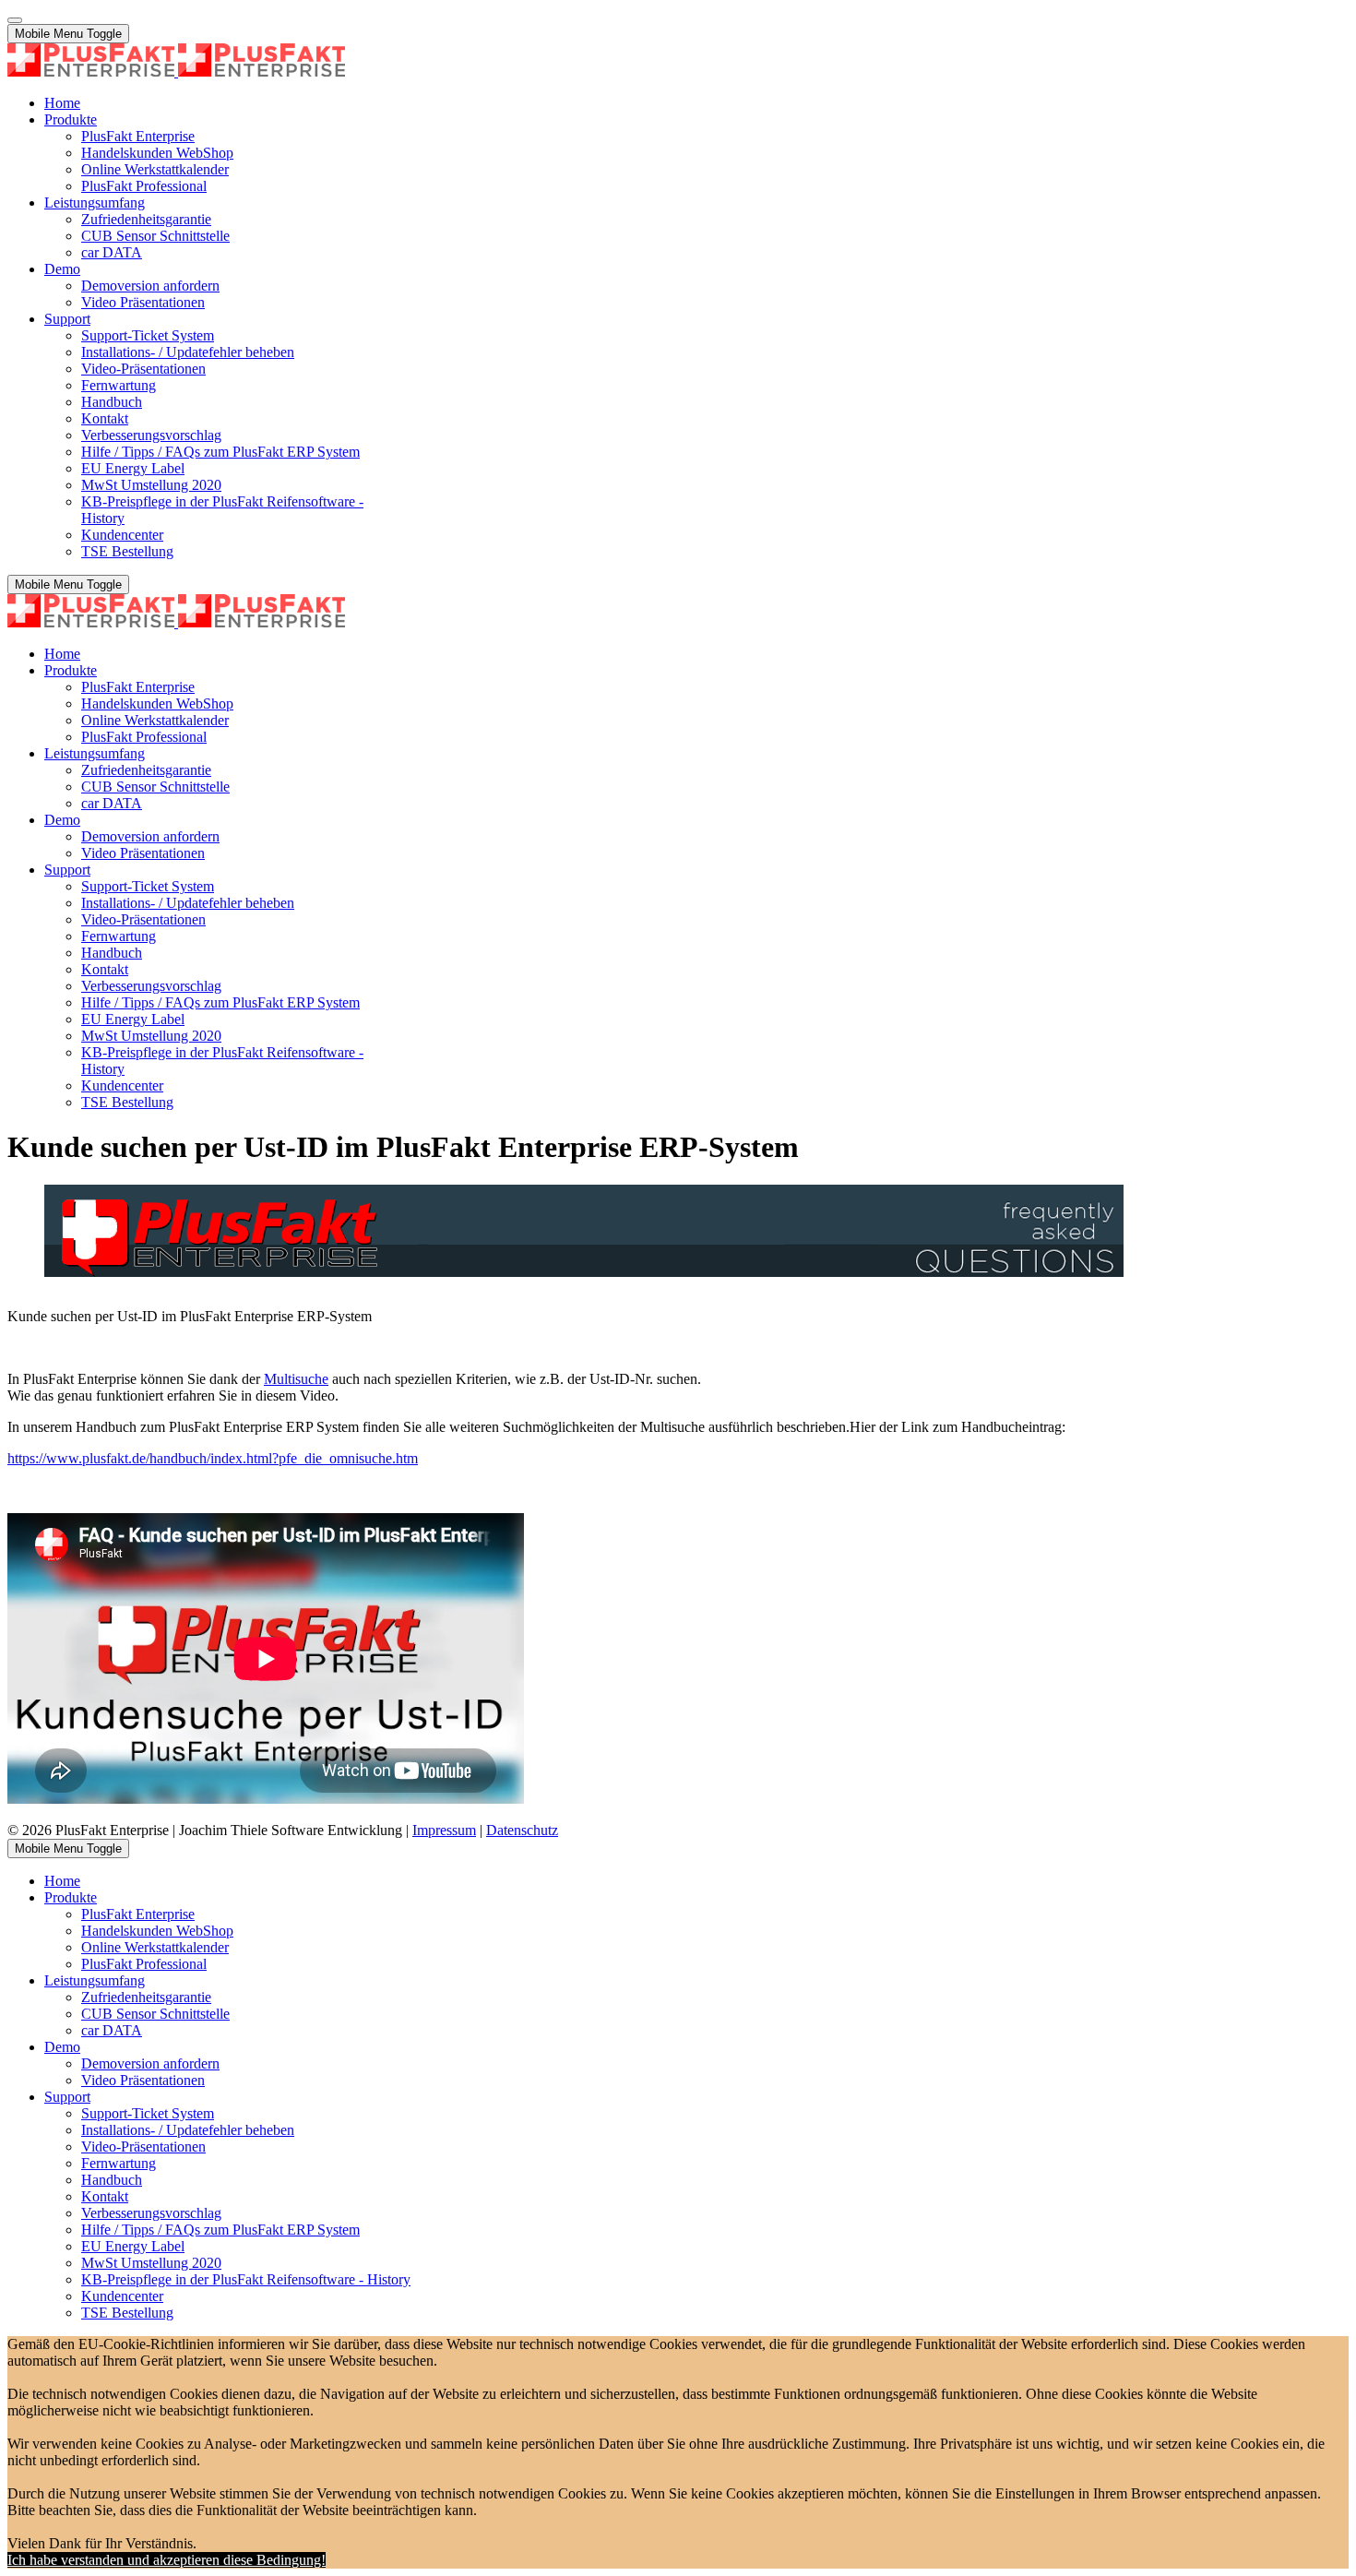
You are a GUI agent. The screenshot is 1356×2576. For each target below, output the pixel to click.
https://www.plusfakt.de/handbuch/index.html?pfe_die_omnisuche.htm (213, 1458)
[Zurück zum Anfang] (15, 20)
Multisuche (296, 1379)
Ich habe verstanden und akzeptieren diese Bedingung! (167, 2560)
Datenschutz (522, 1830)
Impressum (444, 1830)
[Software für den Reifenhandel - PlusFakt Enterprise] (176, 72)
